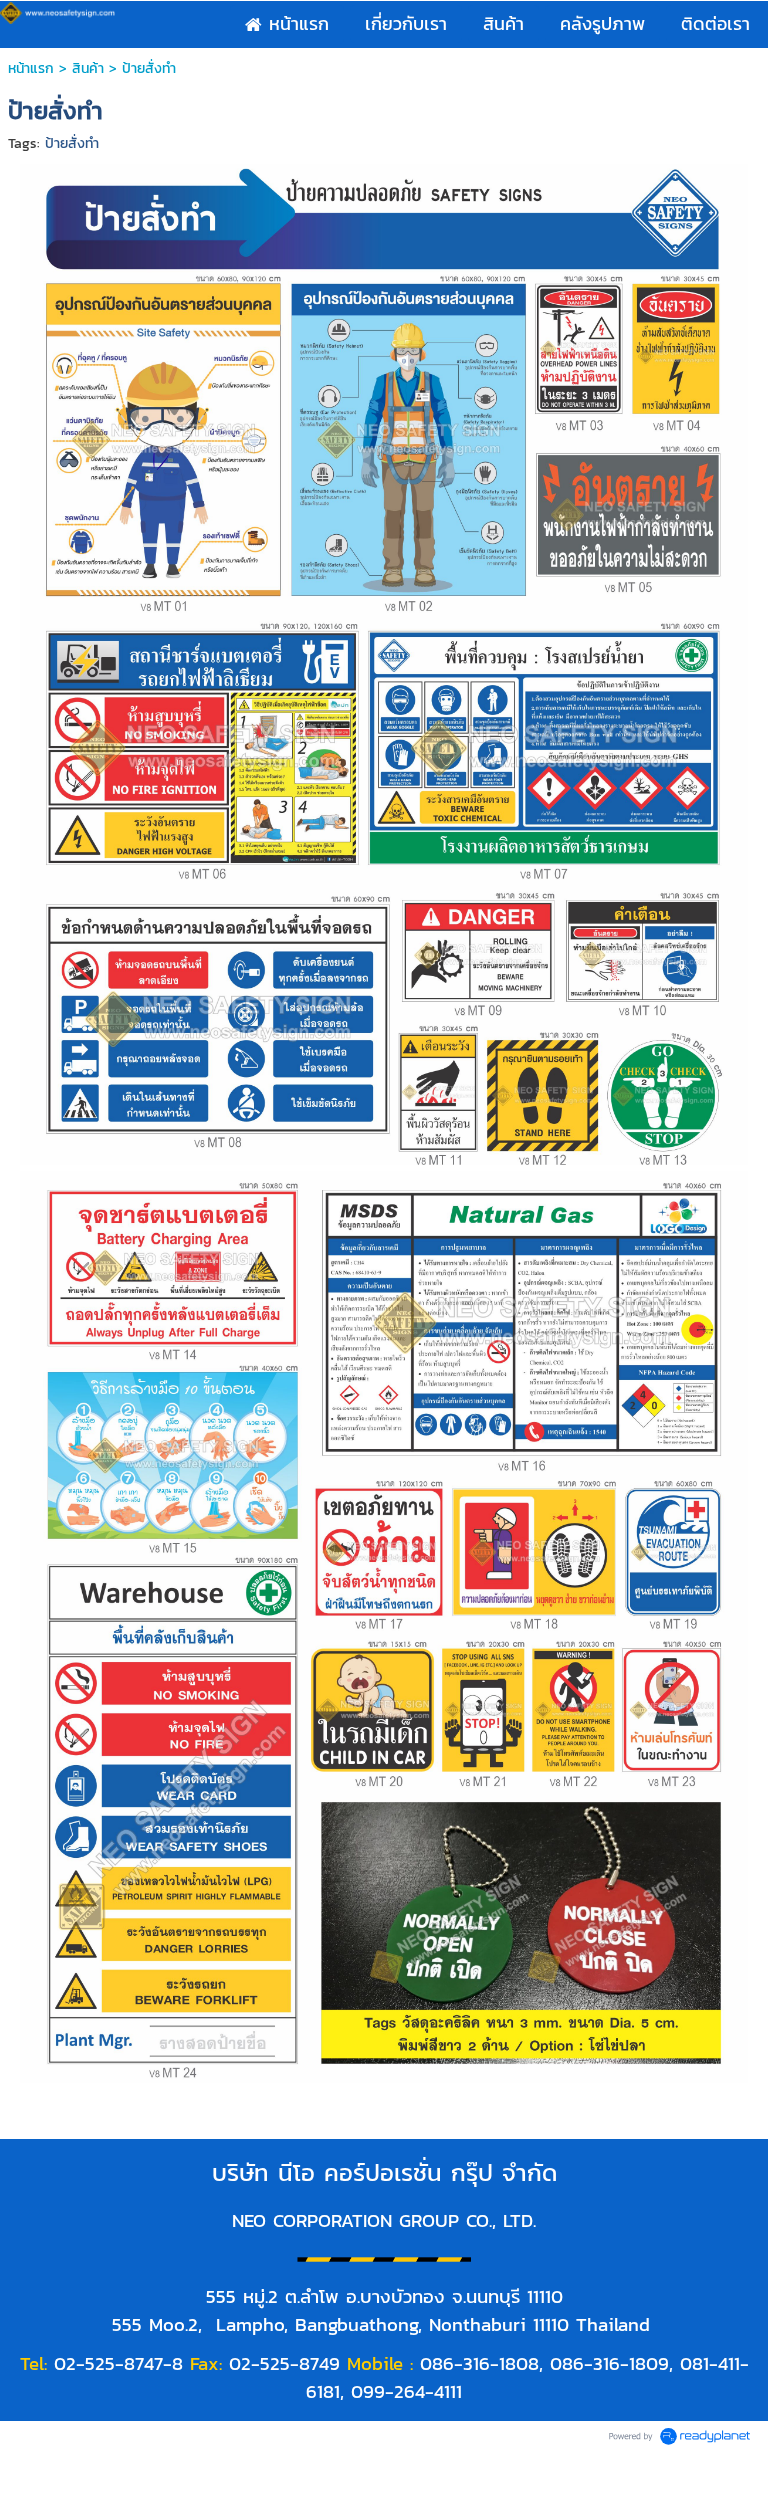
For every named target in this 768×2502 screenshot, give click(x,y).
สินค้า (88, 68)
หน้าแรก (31, 68)
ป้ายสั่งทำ (72, 143)
